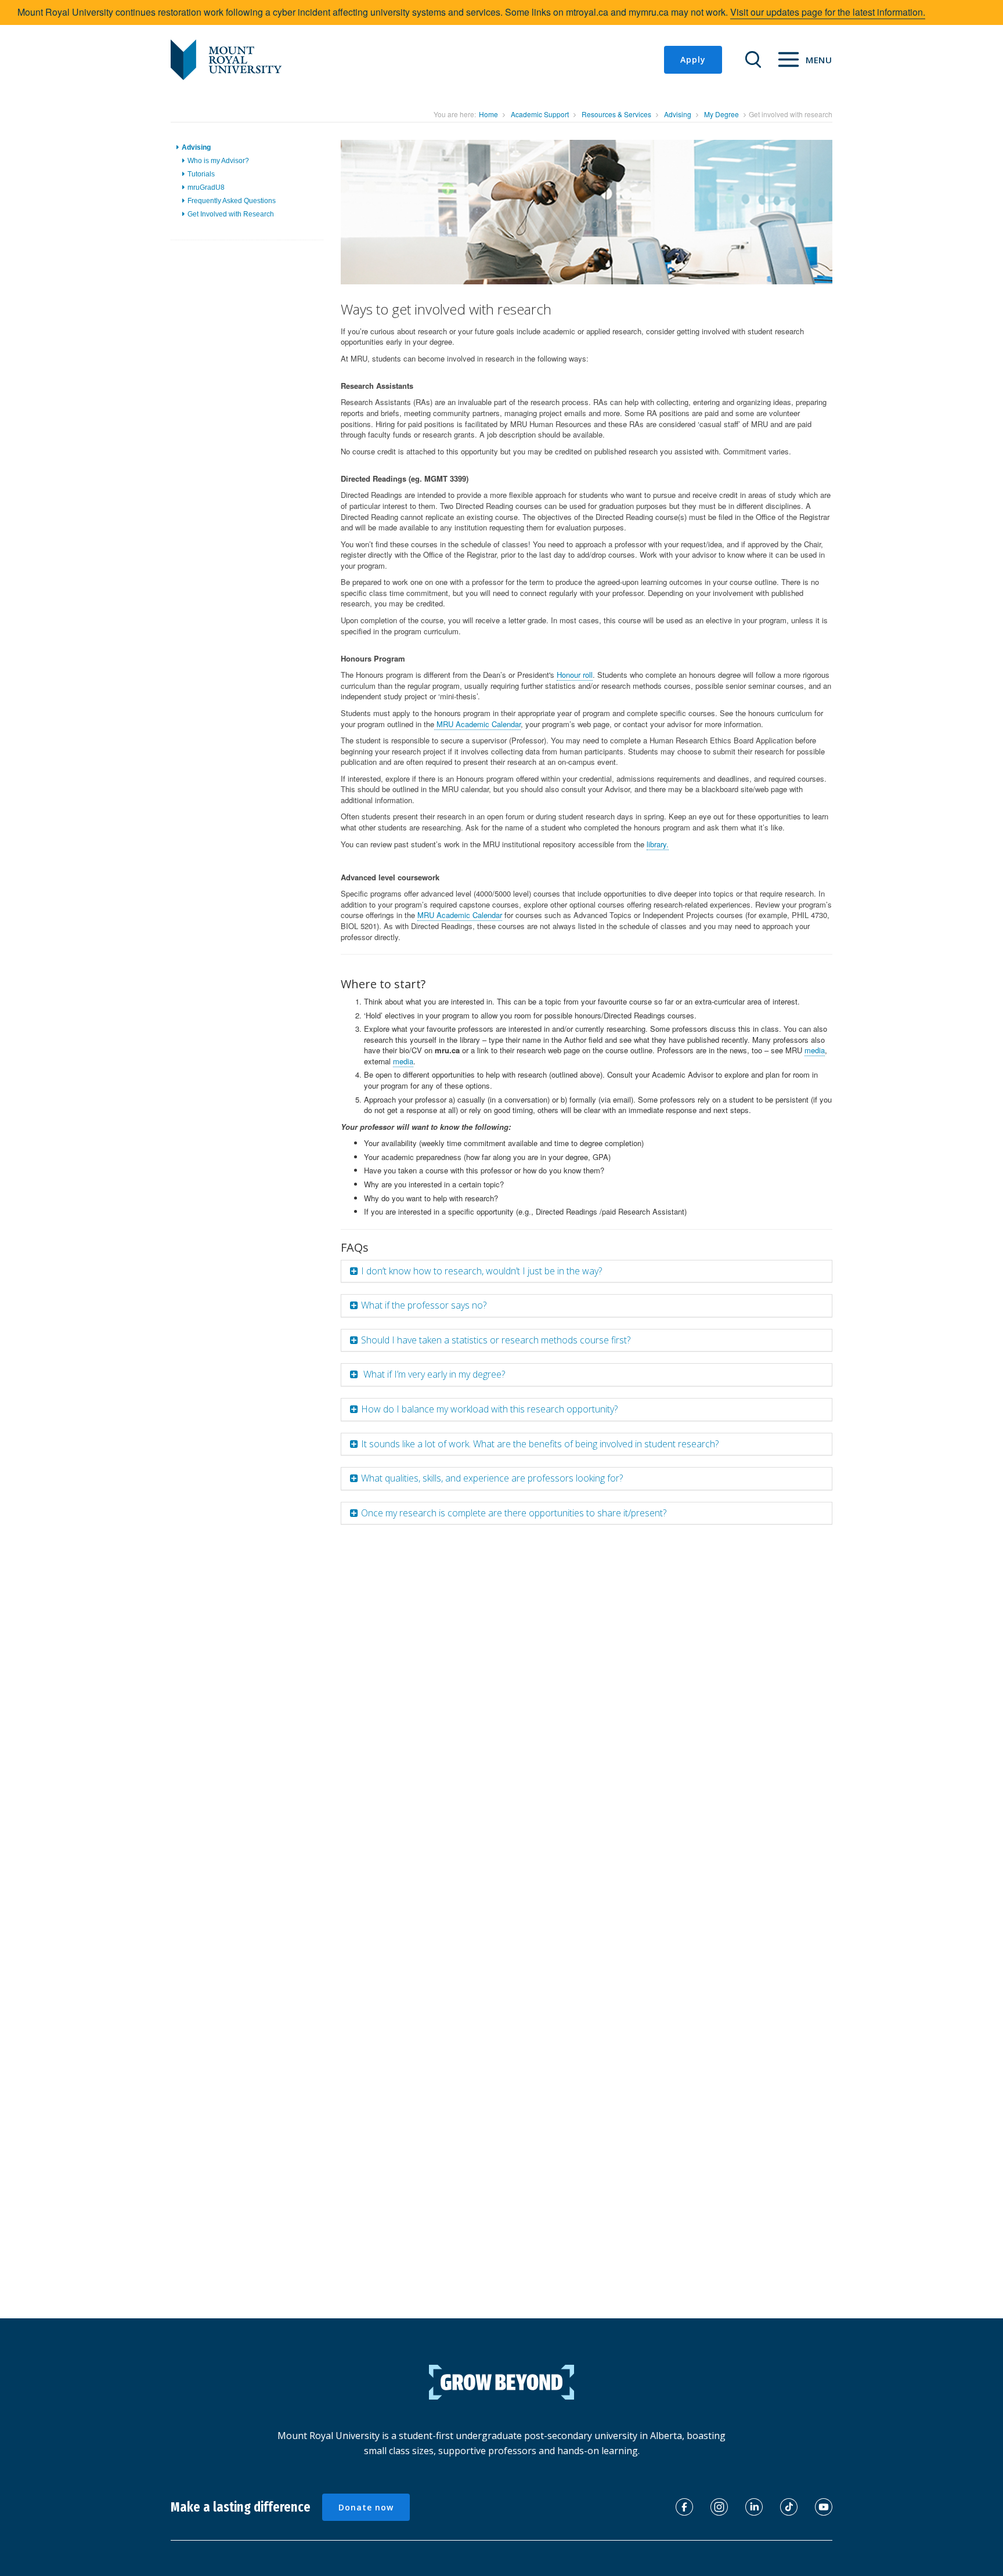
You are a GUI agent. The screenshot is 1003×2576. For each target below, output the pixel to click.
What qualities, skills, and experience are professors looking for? (492, 1478)
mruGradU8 (206, 187)
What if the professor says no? (424, 1305)
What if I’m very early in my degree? (433, 1374)
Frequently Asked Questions (232, 201)
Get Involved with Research (231, 215)
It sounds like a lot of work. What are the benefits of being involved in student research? (540, 1444)
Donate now (366, 2507)
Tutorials (201, 174)
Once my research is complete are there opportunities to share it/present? (514, 1513)
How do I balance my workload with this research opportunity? (489, 1409)
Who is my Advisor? (218, 161)
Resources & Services (616, 114)
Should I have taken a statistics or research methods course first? (496, 1340)
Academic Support (540, 114)
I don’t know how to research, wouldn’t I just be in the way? (481, 1271)
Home (488, 114)
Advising (678, 114)
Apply (693, 59)
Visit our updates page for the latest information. (828, 12)
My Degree (721, 114)
